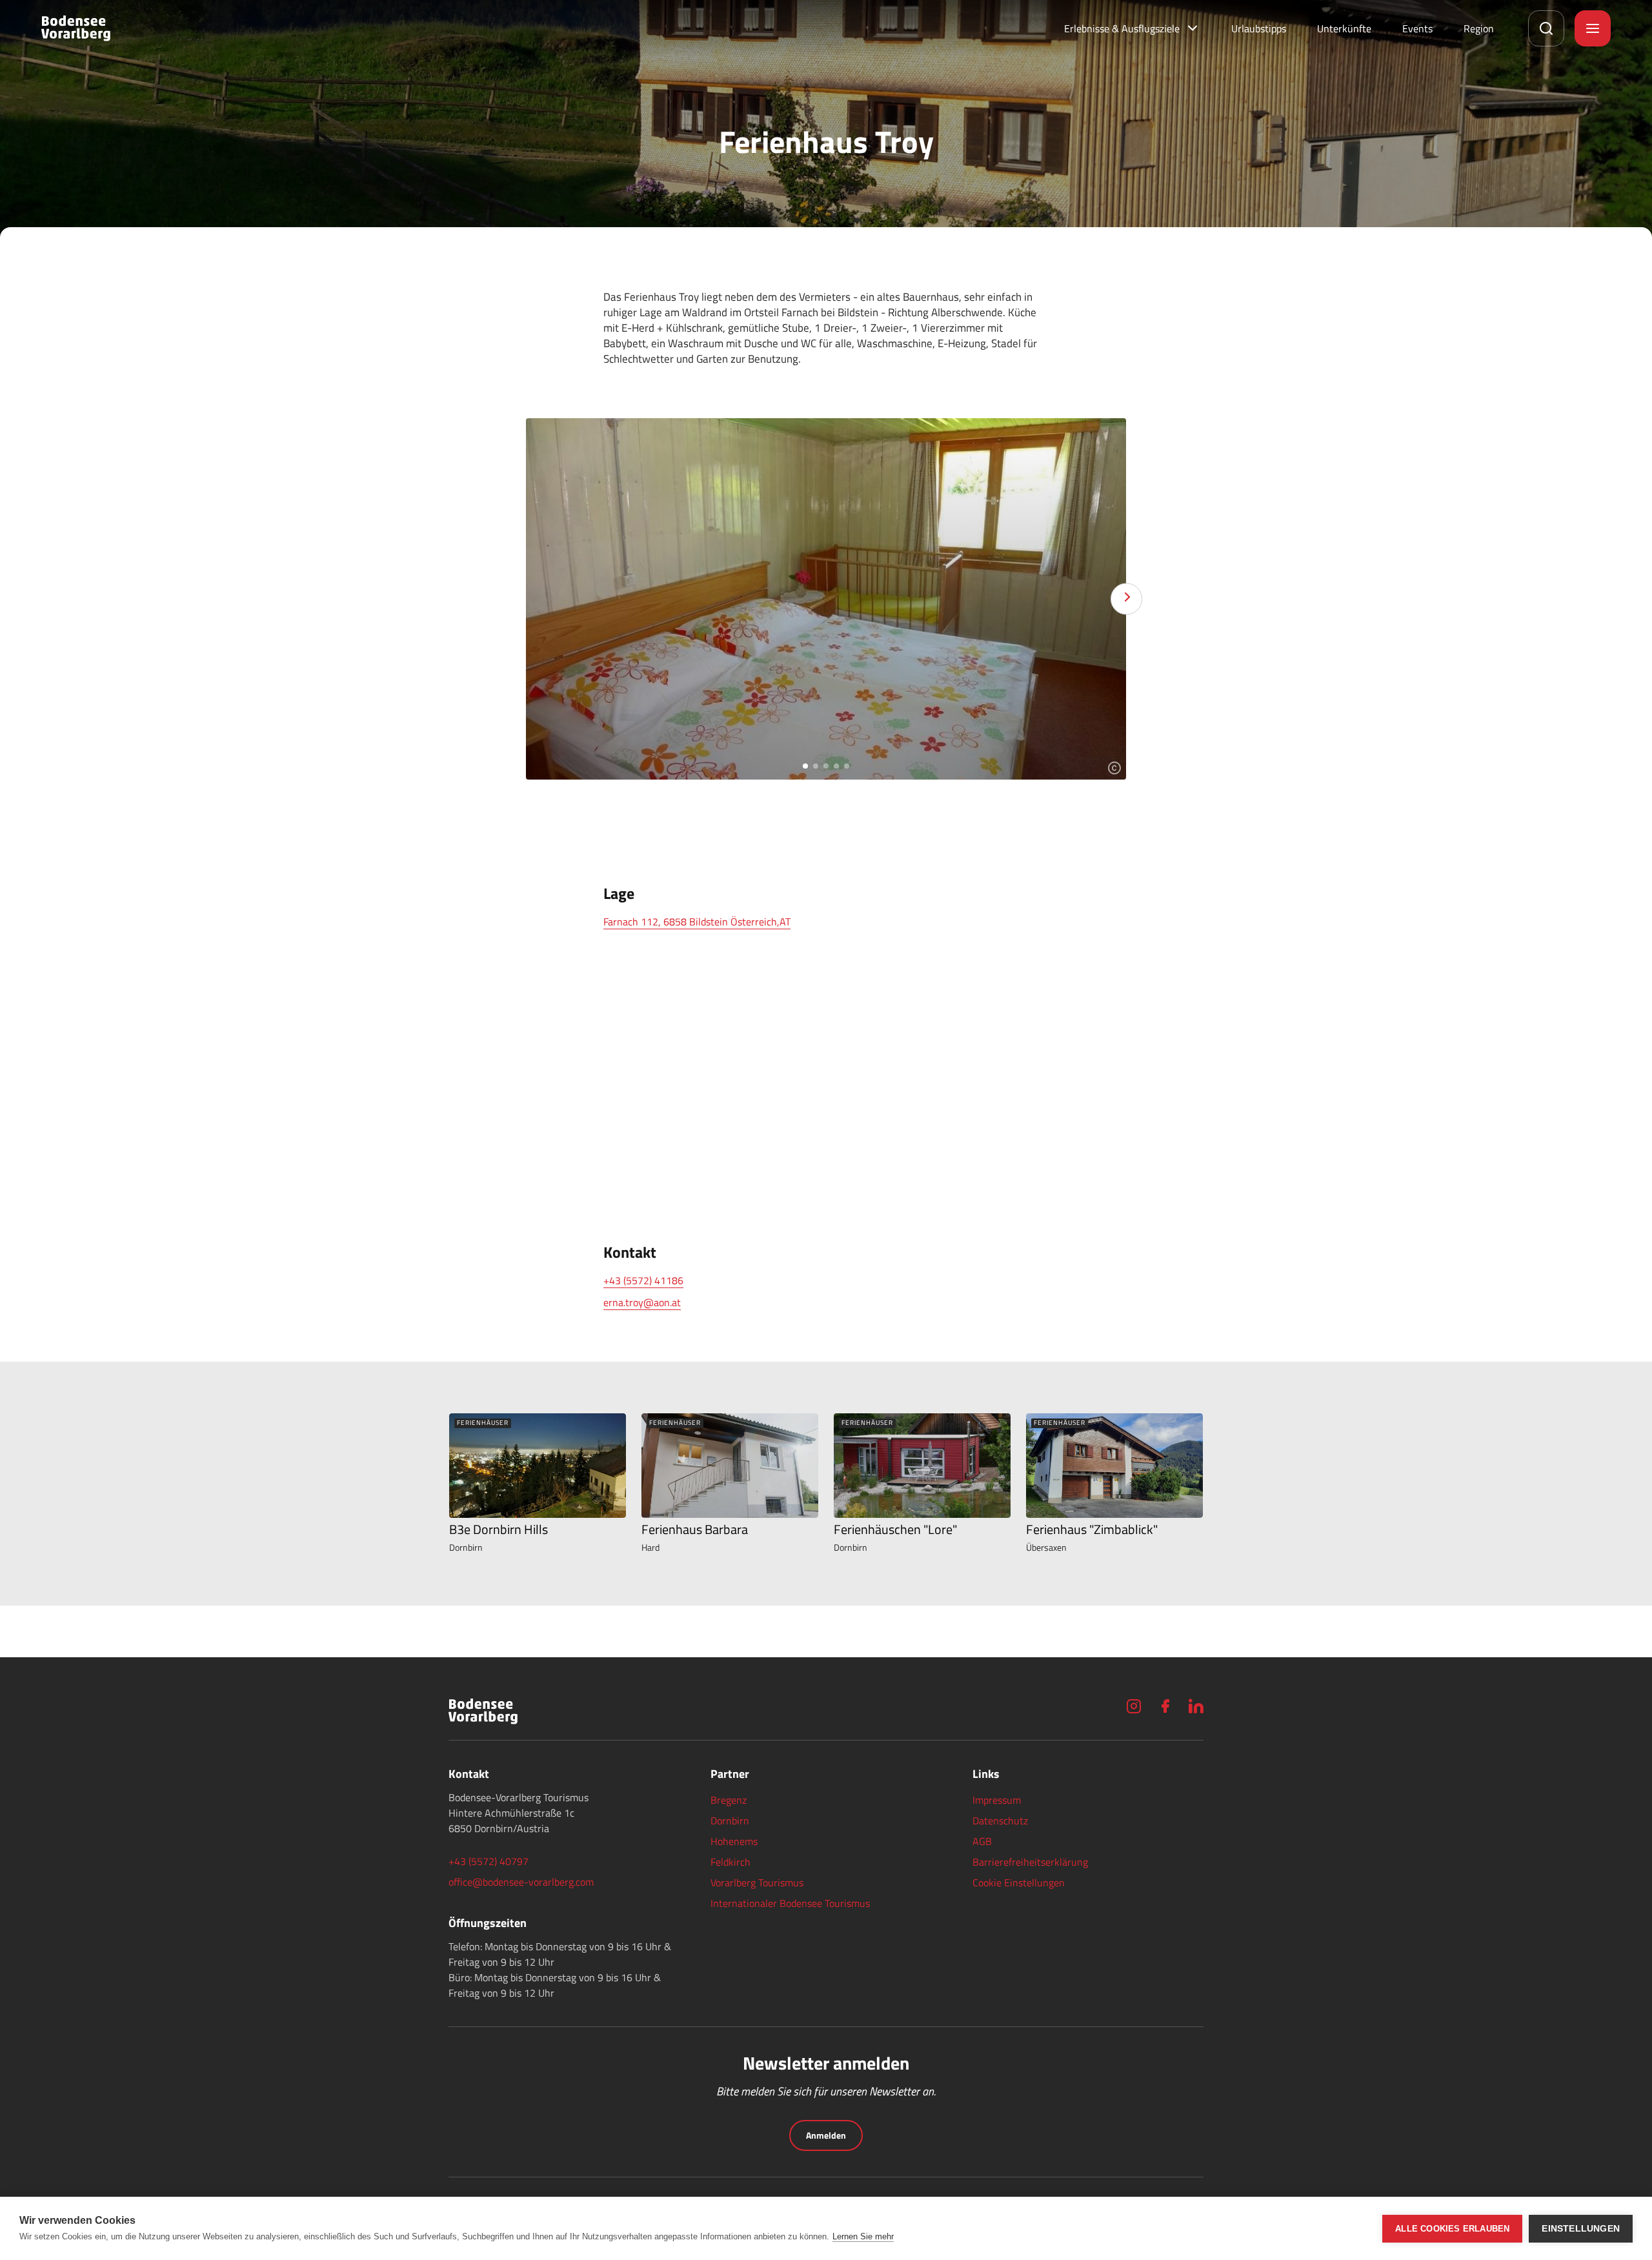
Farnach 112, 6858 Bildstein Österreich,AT (697, 922)
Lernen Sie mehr (863, 2236)
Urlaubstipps (1259, 28)
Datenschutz (1000, 1821)
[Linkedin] (1196, 1706)
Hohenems (734, 1841)
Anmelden (826, 2135)
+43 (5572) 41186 (643, 1280)
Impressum (997, 1800)
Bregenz (729, 1800)
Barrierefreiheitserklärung (1030, 1862)
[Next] (1126, 599)
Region (1479, 28)
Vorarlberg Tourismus (757, 1882)
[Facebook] (1165, 1706)
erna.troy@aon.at (642, 1302)
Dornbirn (730, 1821)
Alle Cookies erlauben (1452, 2229)
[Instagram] (1134, 1706)
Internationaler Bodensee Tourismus (790, 1903)
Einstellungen (1581, 2229)
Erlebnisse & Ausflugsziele (1122, 28)
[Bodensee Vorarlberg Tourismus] (76, 28)
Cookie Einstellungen (1019, 1882)
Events (1417, 28)
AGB (982, 1841)
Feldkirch (730, 1862)
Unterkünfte (1344, 28)
